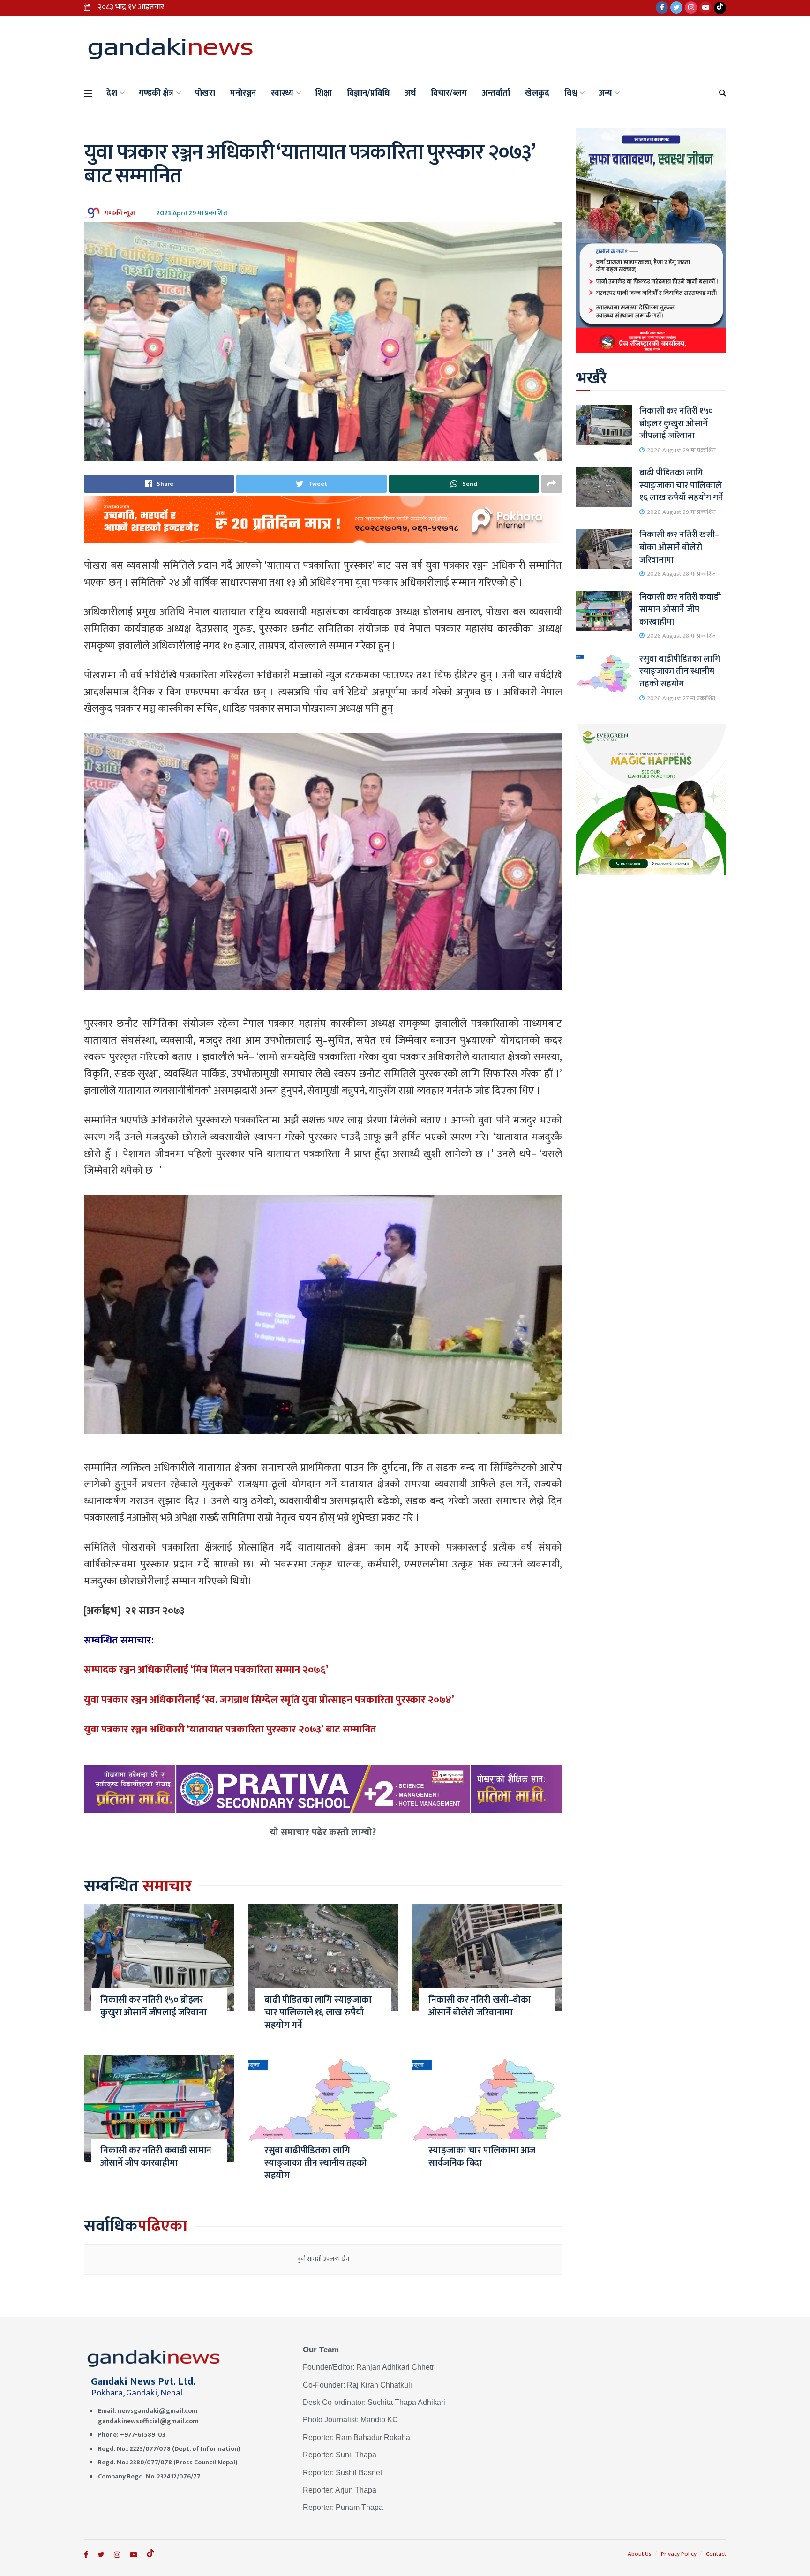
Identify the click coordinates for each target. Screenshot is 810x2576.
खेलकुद (537, 93)
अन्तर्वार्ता (496, 93)
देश (112, 93)
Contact (716, 2554)
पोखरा (205, 93)
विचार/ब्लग (449, 93)
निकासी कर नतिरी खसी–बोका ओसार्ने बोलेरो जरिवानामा (480, 2006)
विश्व (571, 93)
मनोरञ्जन (243, 93)
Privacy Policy (679, 2554)
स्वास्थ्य (282, 93)
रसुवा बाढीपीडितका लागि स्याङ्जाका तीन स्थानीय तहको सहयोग (316, 2163)
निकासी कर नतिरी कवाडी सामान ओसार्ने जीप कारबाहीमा (156, 2157)
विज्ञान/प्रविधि (368, 93)
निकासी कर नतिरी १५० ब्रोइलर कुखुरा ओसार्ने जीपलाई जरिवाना (153, 2006)
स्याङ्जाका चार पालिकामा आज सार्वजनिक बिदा (482, 2157)
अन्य (605, 93)
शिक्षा (323, 93)
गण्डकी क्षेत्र (156, 93)
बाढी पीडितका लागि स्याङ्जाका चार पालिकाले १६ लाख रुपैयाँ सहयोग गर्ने (318, 2012)
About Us (640, 2554)
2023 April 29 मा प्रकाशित (192, 213)
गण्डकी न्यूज (120, 213)
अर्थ (410, 93)
